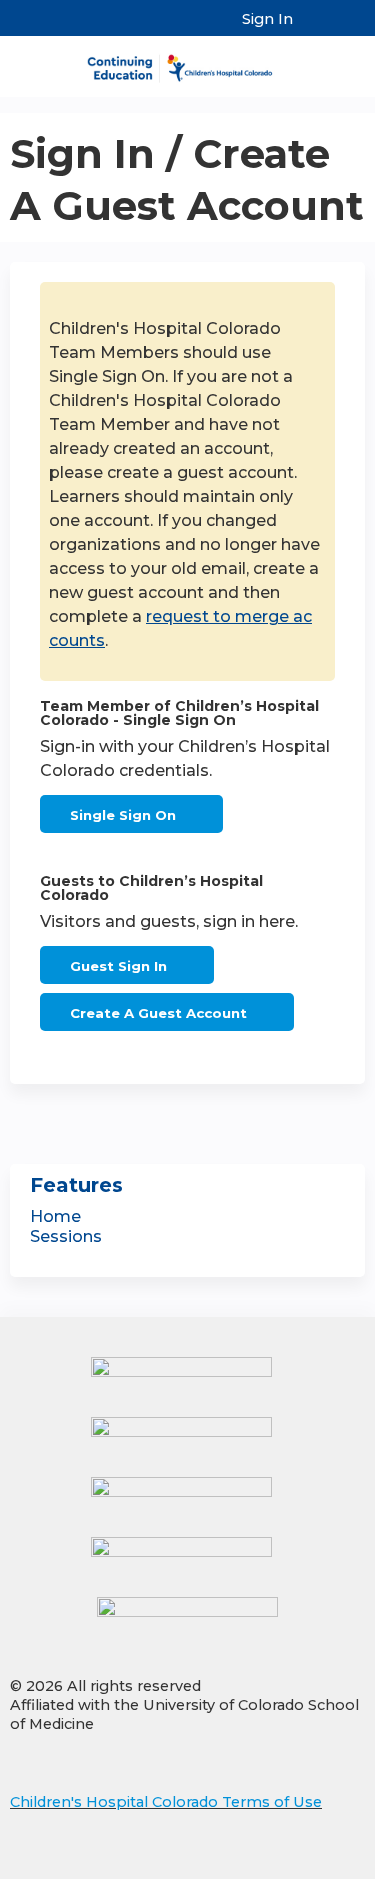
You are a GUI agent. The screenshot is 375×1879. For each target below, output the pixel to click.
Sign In (267, 19)
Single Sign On (123, 815)
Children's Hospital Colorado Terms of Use (166, 1802)
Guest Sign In (118, 966)
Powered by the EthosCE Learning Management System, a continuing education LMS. (294, 1864)
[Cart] (316, 29)
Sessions (66, 1236)
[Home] (187, 61)
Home (55, 1216)
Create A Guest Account (158, 1013)
